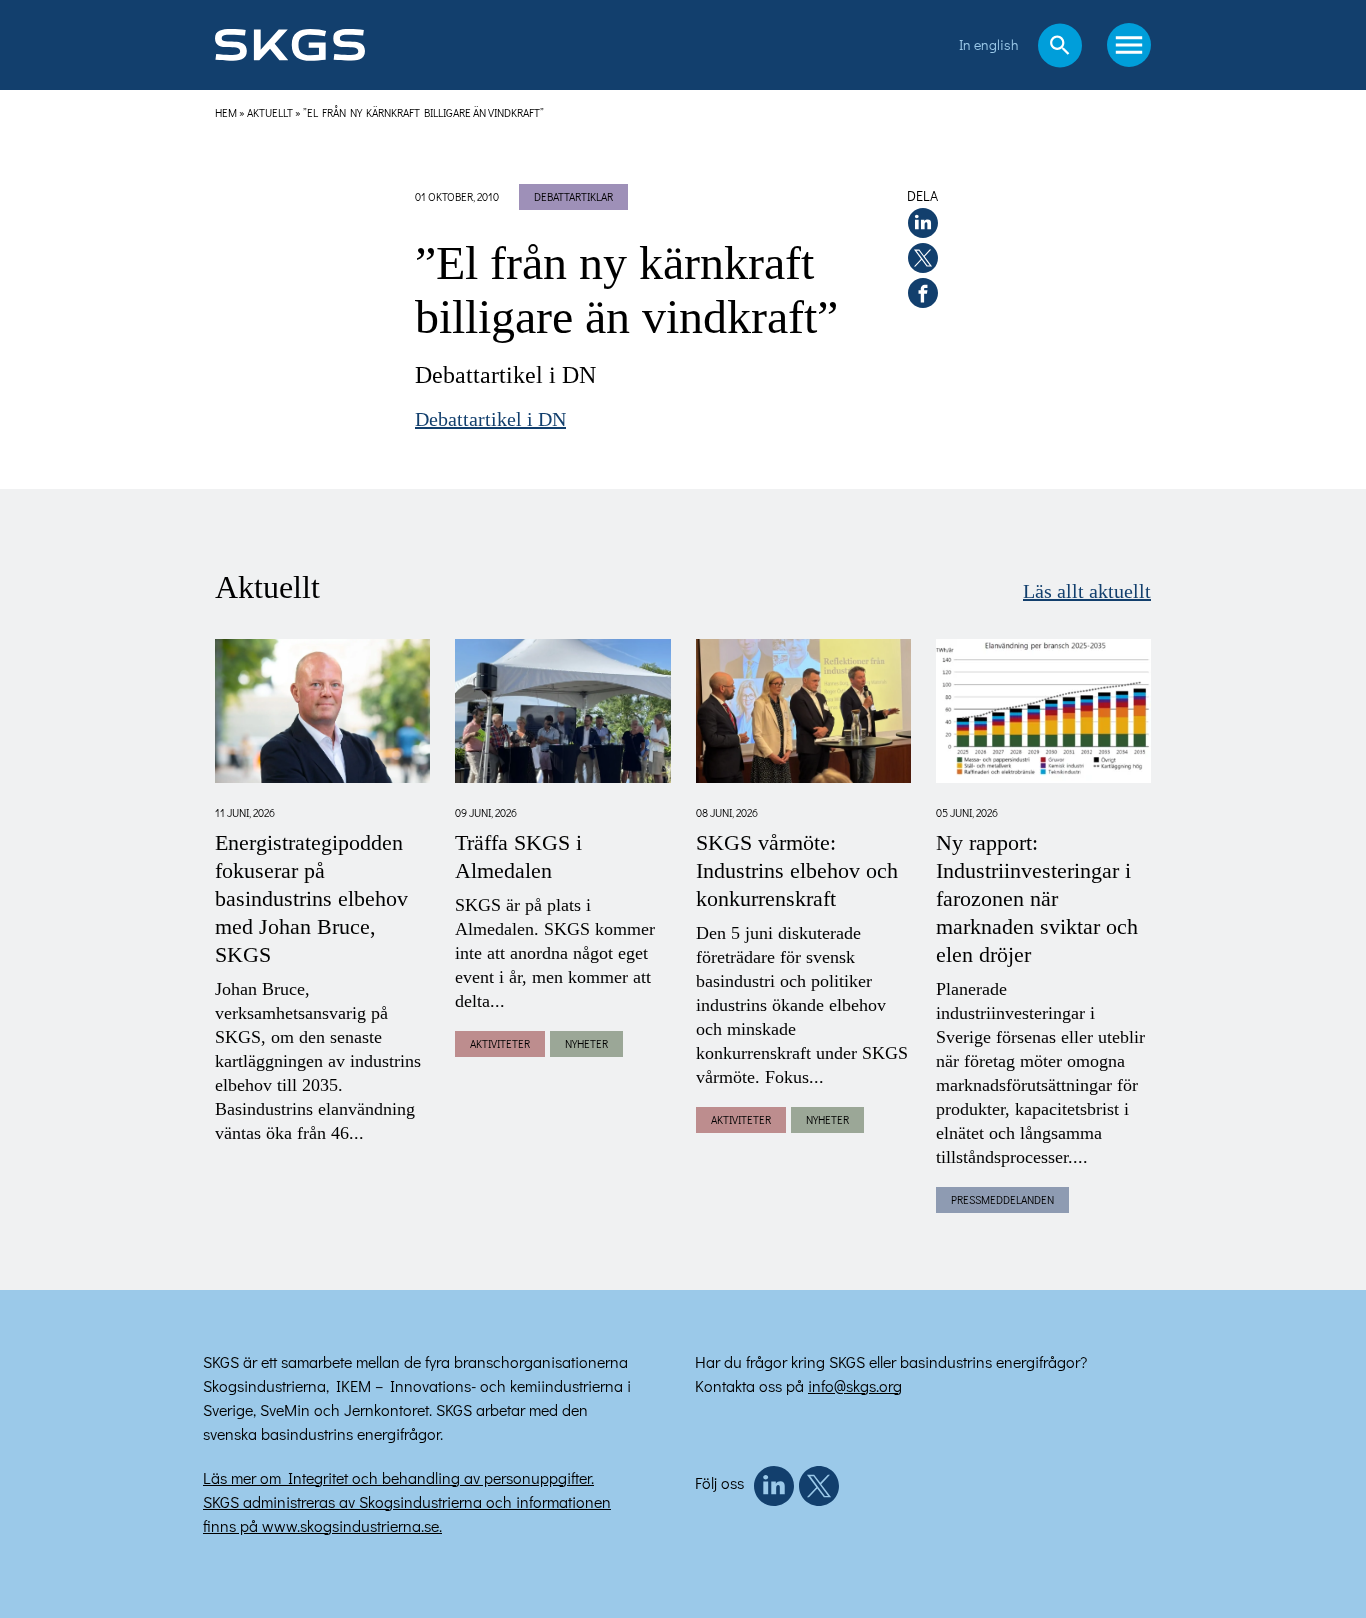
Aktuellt (270, 112)
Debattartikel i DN (490, 420)
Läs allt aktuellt (1087, 592)
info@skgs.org (855, 1385)
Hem (226, 112)
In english (988, 44)
